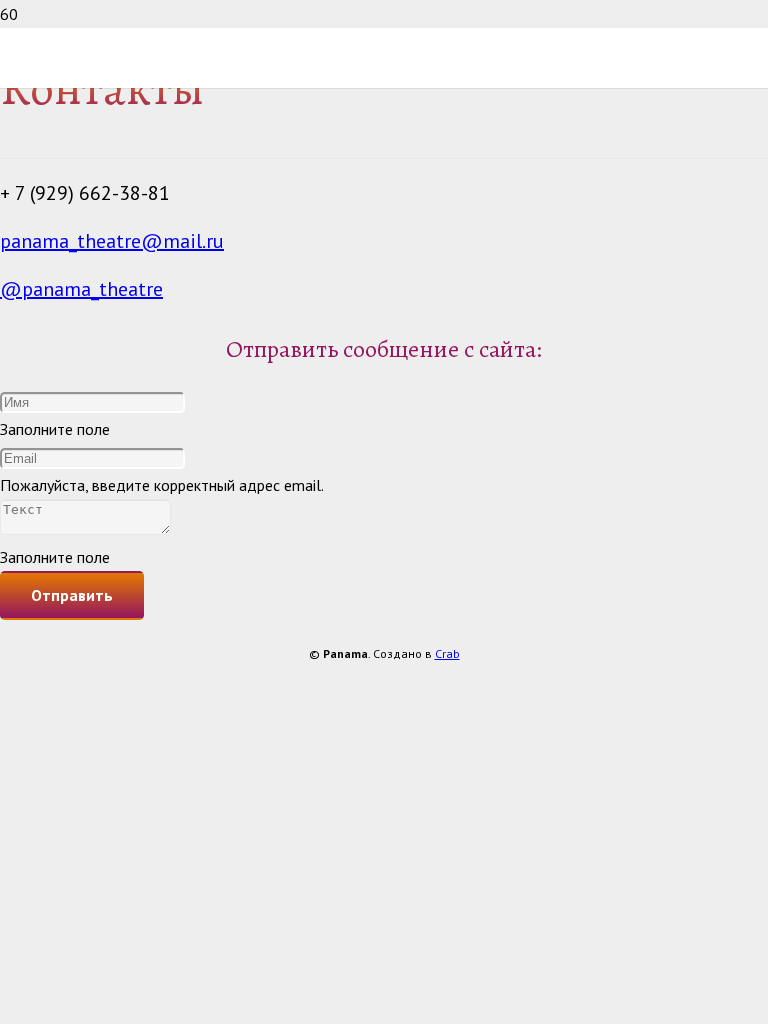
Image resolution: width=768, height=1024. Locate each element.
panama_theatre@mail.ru (112, 241)
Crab (447, 653)
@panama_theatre (81, 289)
